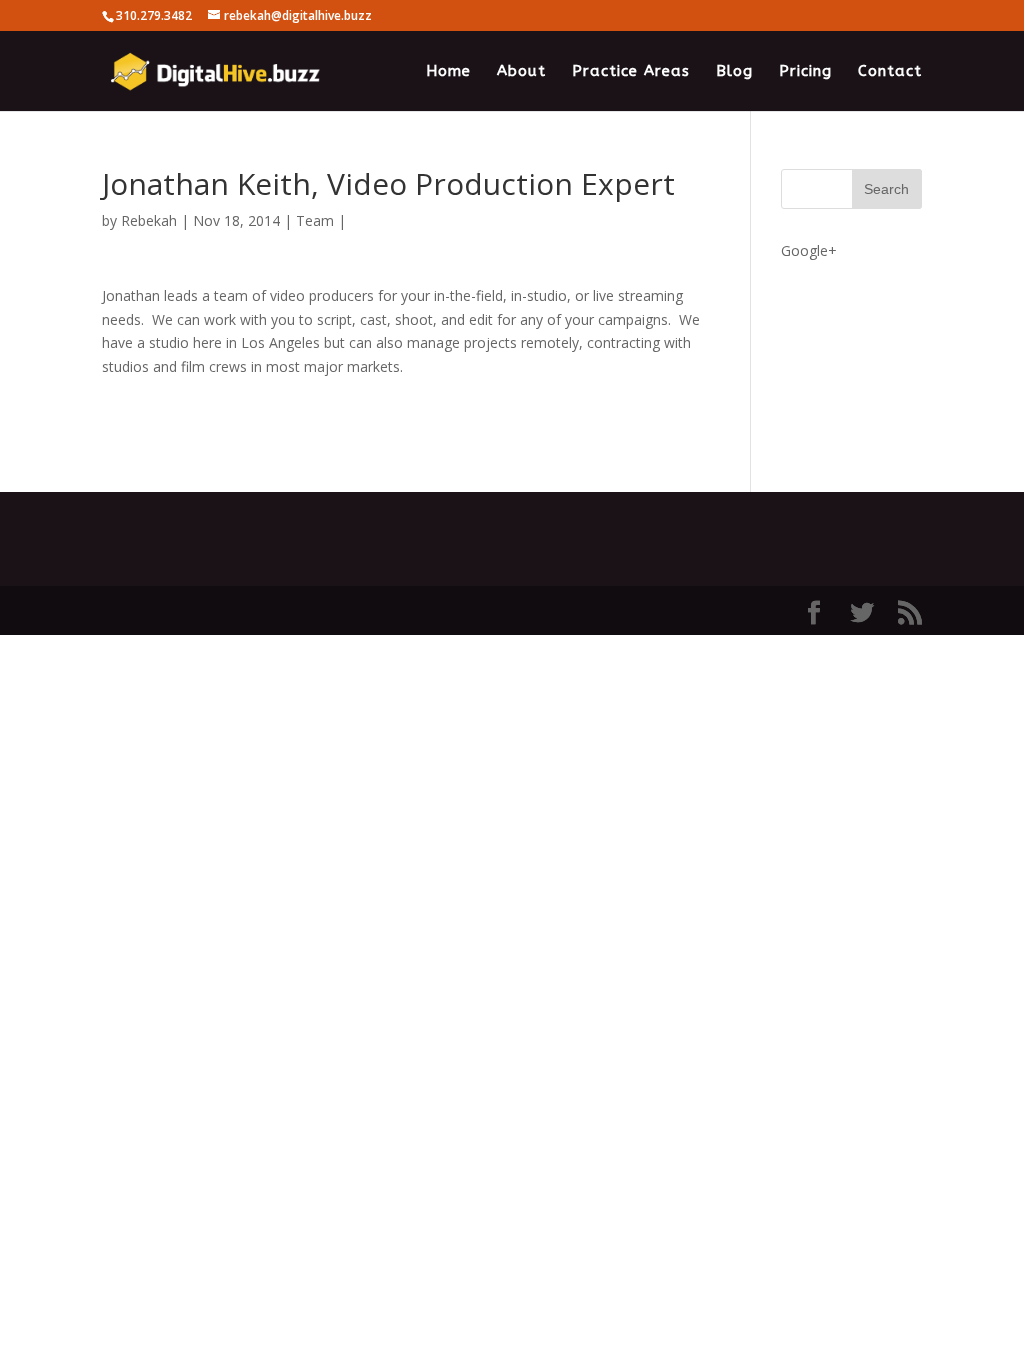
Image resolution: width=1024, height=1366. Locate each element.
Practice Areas (631, 72)
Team (315, 220)
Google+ (809, 250)
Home (448, 72)
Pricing (805, 72)
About (521, 72)
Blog (734, 72)
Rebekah (149, 220)
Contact (890, 72)
